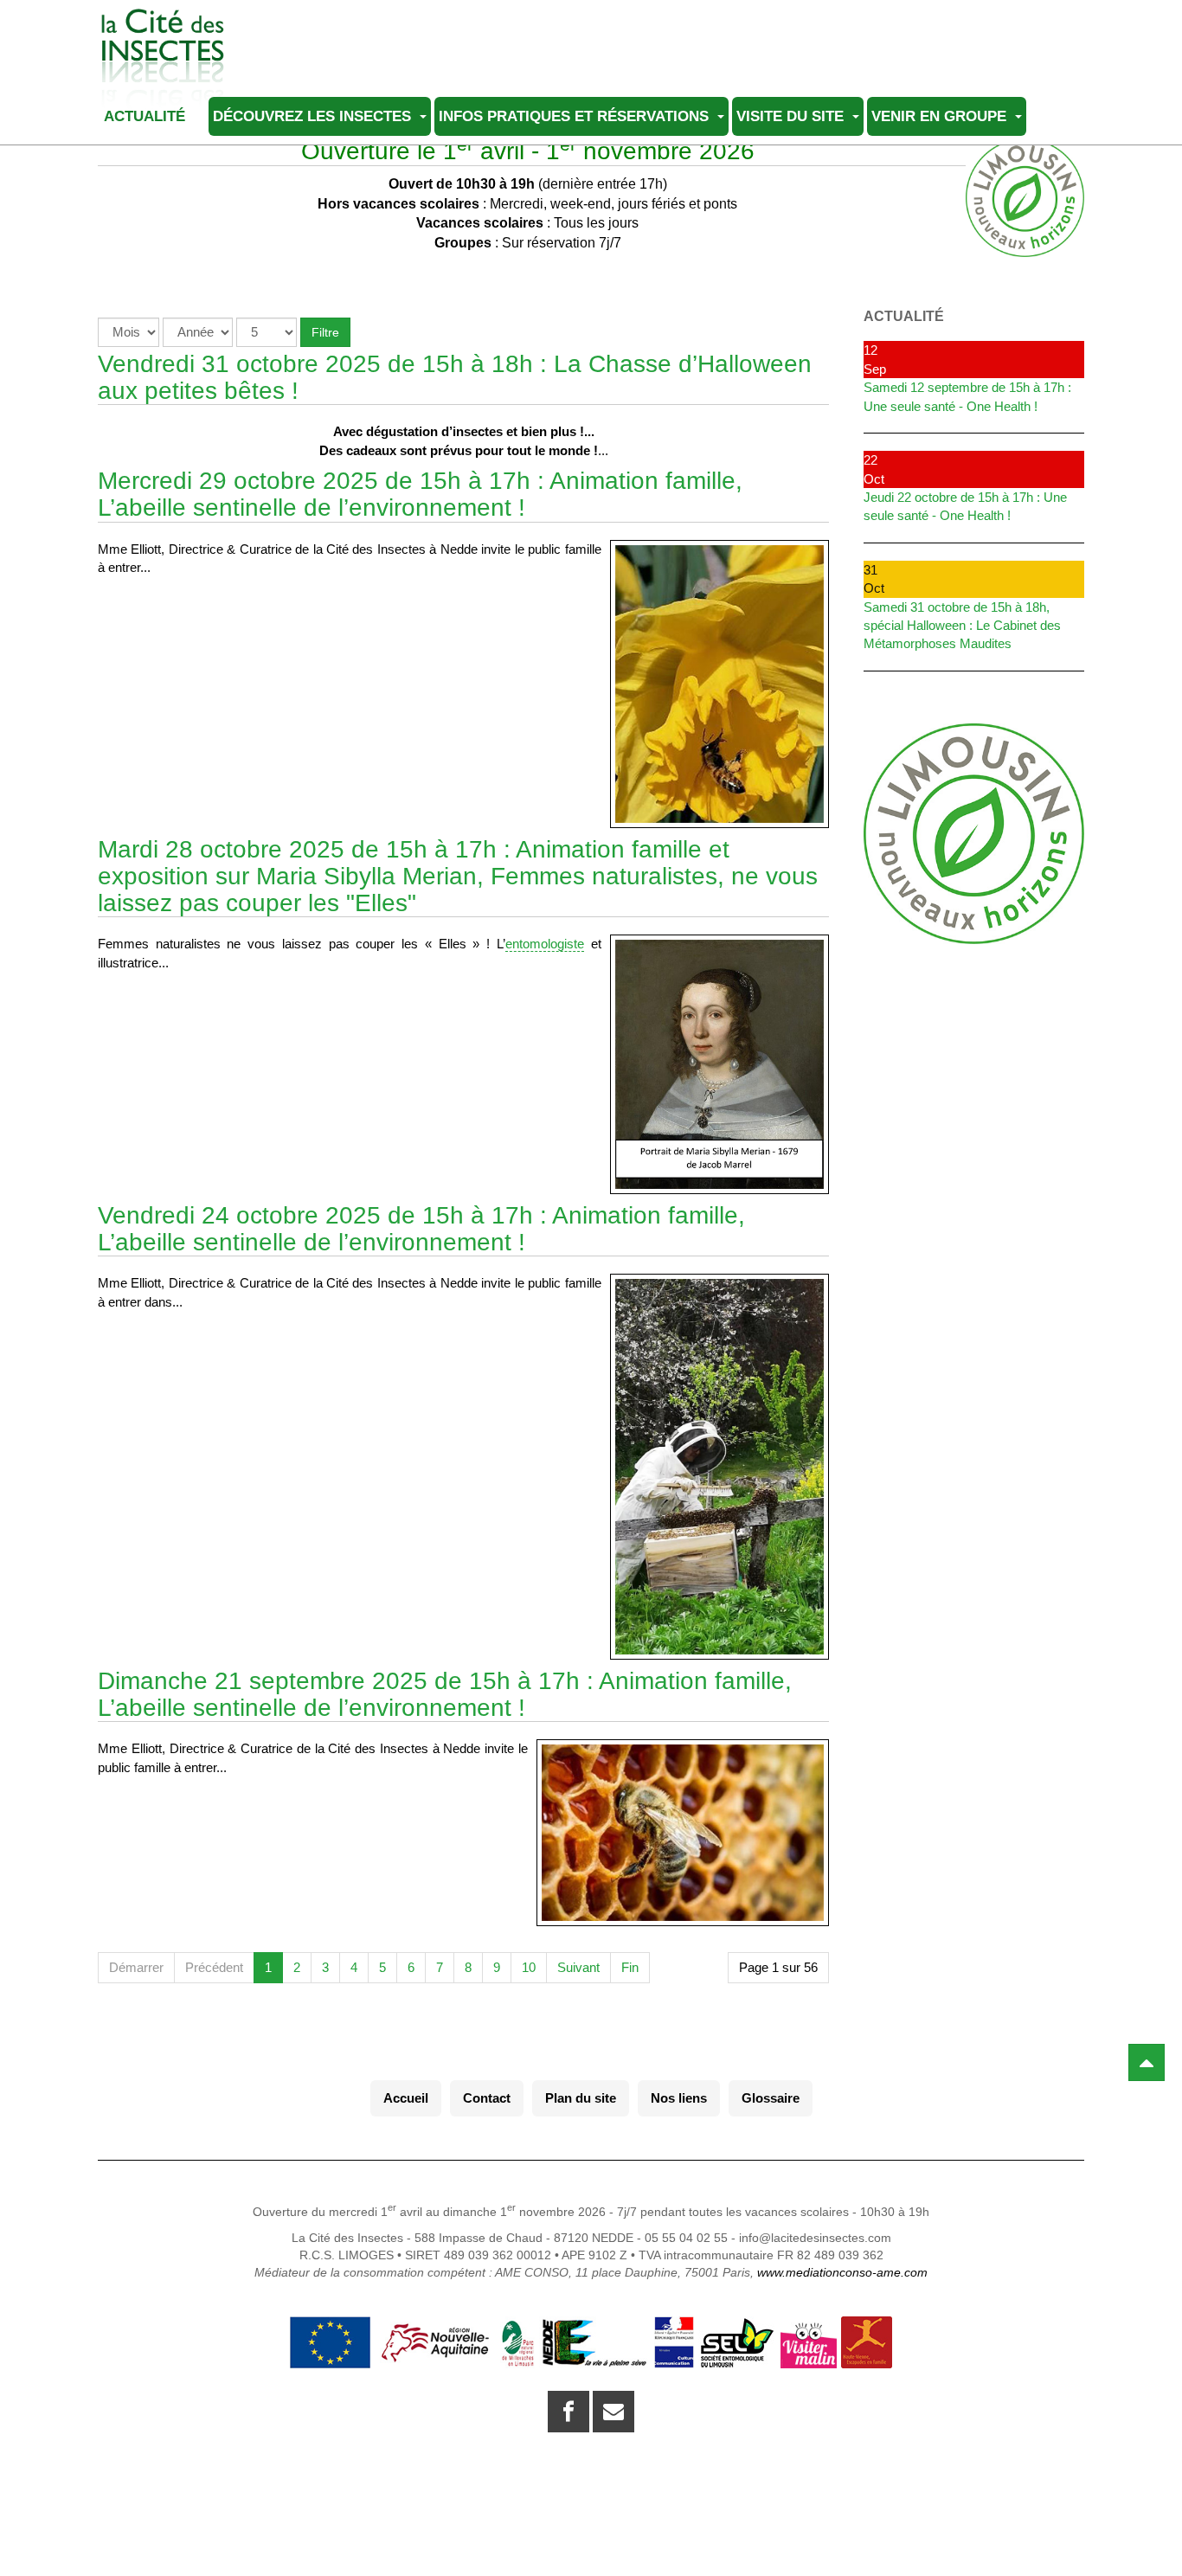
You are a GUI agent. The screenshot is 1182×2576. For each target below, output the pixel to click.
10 (529, 1967)
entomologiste (545, 944)
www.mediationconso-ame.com (842, 2272)
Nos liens (679, 2098)
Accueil (406, 2098)
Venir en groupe (941, 116)
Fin (630, 1967)
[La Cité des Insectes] (163, 32)
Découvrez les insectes (314, 116)
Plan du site (581, 2098)
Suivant (578, 1967)
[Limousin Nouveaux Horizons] (974, 834)
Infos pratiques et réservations (576, 116)
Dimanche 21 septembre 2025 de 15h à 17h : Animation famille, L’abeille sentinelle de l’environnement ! (445, 1694)
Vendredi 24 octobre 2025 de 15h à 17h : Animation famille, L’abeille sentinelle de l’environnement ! (421, 1229)
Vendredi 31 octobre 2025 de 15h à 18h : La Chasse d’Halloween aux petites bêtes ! (455, 377)
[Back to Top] (1147, 2062)
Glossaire (771, 2098)
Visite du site (792, 116)
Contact (487, 2098)
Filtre (325, 332)
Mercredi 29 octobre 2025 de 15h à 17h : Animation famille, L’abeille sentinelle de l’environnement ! (420, 494)
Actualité (147, 116)
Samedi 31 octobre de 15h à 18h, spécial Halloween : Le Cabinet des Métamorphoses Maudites (962, 626)
